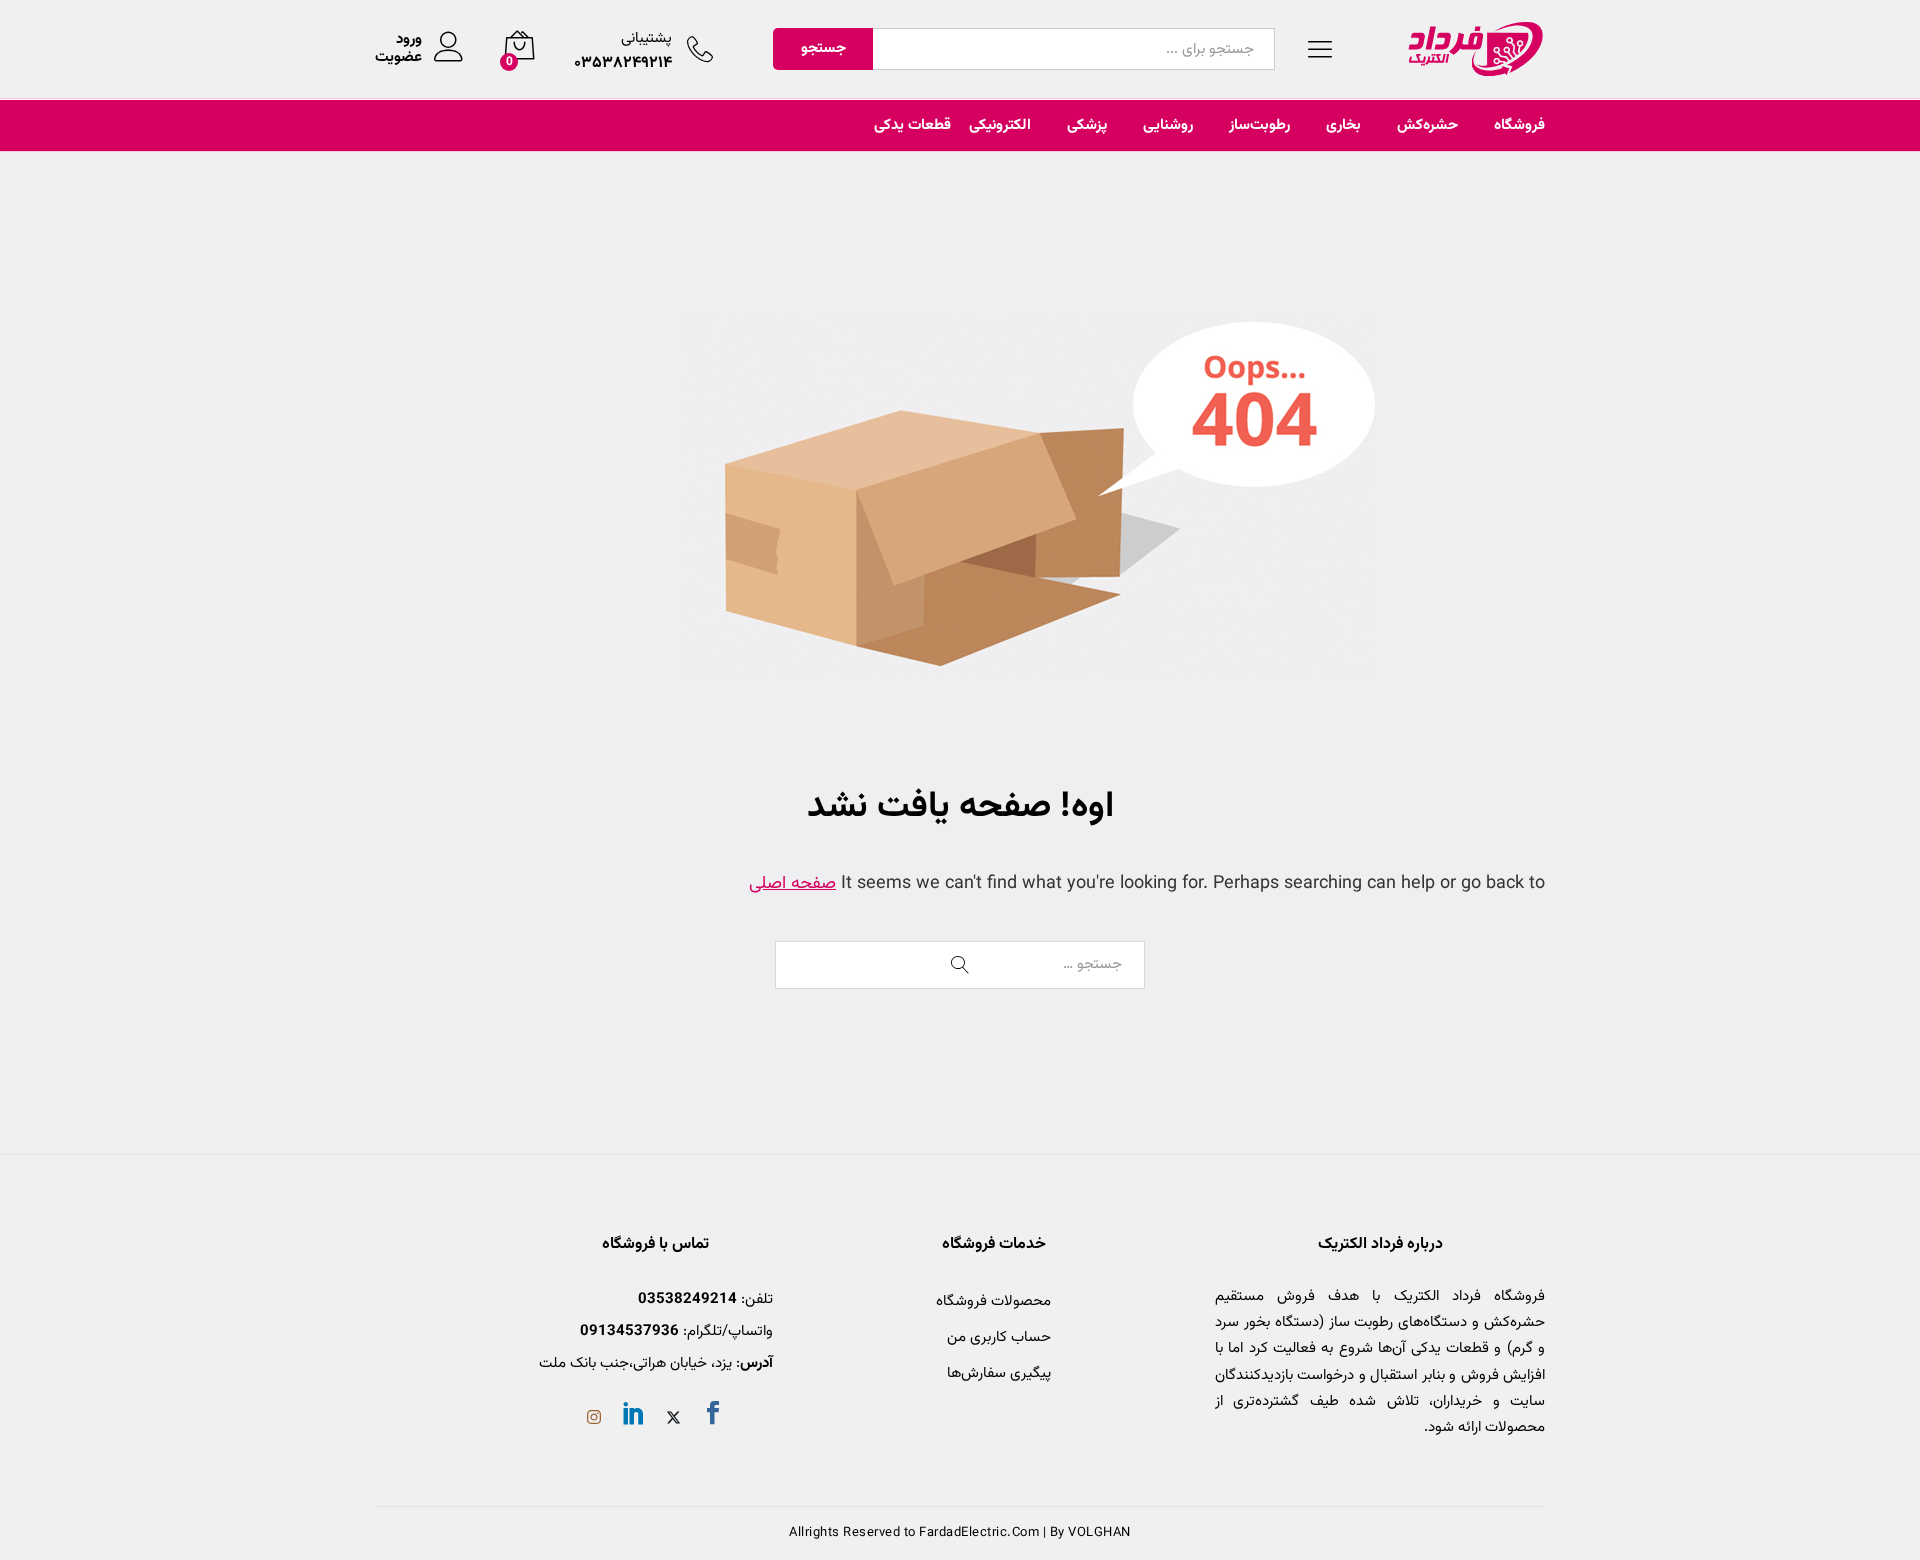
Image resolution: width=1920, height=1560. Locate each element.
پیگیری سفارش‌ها (999, 1373)
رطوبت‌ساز (1259, 125)
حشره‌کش (1427, 125)
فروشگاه (1519, 125)
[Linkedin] (634, 1417)
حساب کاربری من (999, 1337)
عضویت (398, 58)
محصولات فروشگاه (993, 1301)
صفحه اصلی (792, 884)
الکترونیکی (1000, 125)
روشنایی (1168, 125)
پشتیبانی (646, 38)
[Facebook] (713, 1417)
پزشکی (1087, 125)
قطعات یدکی (912, 125)
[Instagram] (594, 1420)
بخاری (1343, 125)
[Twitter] (673, 1420)
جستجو (823, 48)
